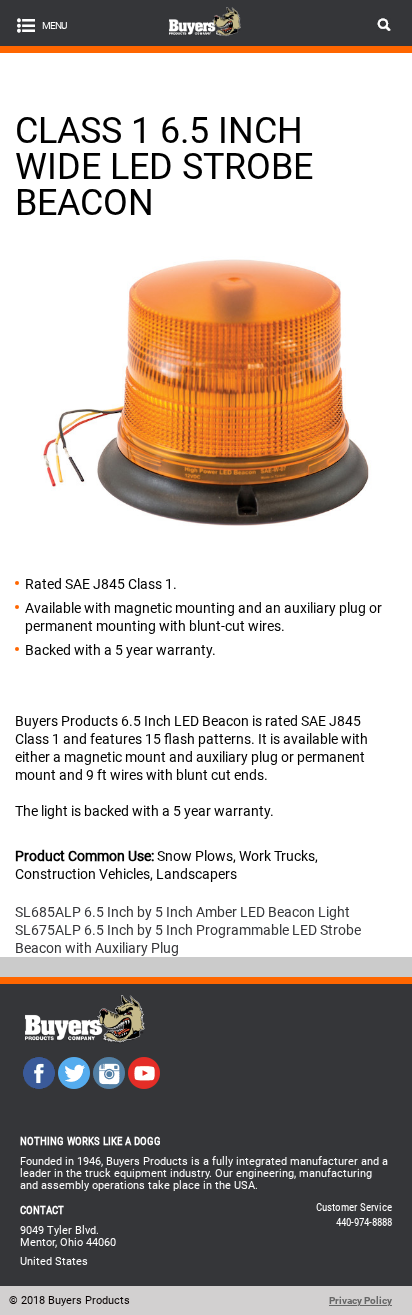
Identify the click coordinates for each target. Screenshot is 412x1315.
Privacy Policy (360, 1300)
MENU (54, 25)
